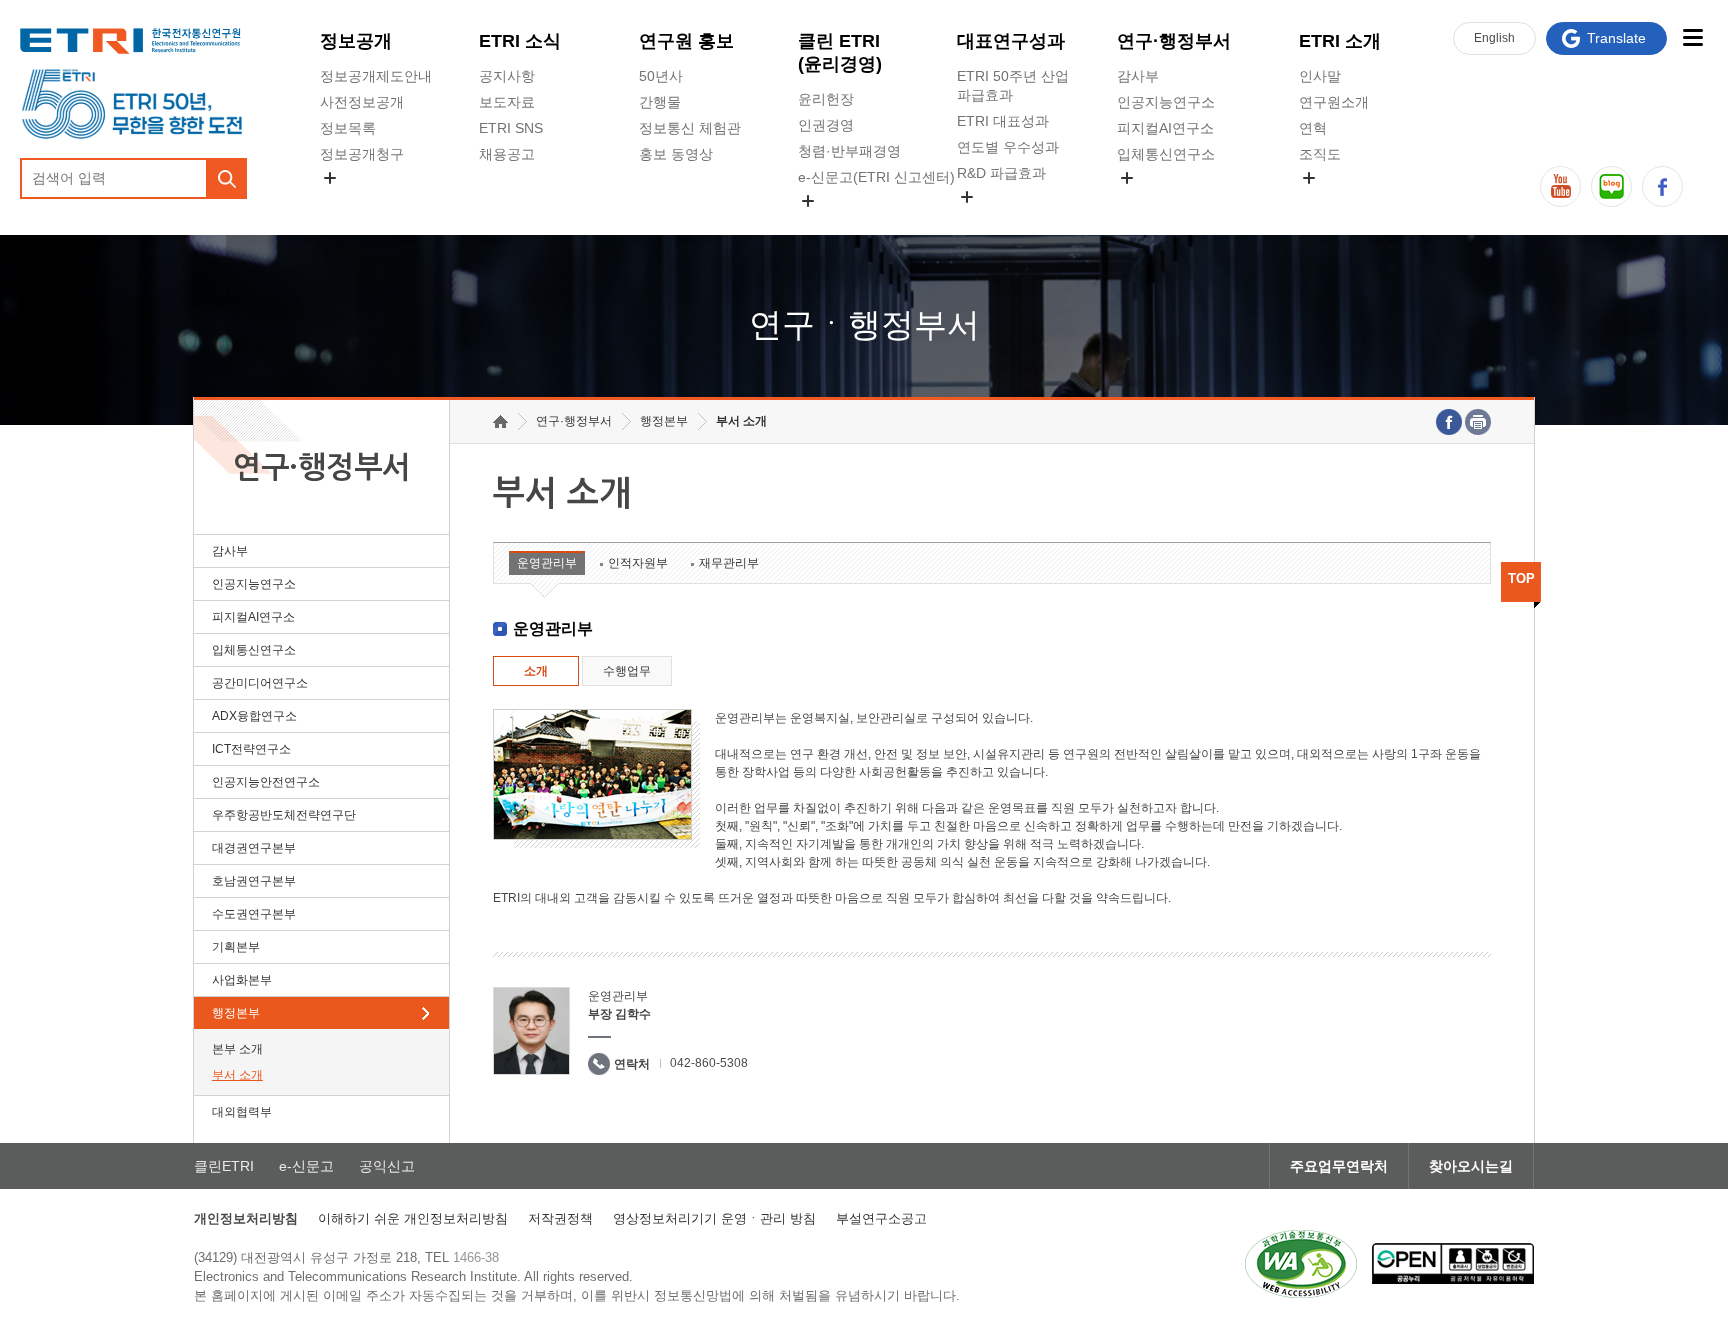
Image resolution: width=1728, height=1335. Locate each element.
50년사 (661, 76)
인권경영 (826, 125)
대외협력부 (242, 1112)
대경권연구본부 (254, 848)
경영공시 (348, 201)
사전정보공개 (362, 102)
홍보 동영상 (676, 154)
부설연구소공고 (881, 1218)
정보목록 (348, 128)
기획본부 (236, 947)
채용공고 (507, 154)
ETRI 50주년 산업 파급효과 (1013, 85)
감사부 (1138, 76)
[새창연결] (1449, 422)
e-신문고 (306, 1166)
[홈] (500, 421)
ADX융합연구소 (254, 716)
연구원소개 (1334, 102)
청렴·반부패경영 (849, 151)
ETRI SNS (511, 128)
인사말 (1320, 76)
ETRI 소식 (520, 41)
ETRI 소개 (1340, 41)
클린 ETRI (840, 52)
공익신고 (826, 224)
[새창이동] (1301, 1264)
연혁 (1313, 128)
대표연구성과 (1011, 41)
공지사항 (507, 76)
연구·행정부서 (1174, 41)
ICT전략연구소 (251, 749)
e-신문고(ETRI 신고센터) (876, 177)
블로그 (1611, 186)
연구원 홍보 (686, 41)
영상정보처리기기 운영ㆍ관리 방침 (714, 1218)
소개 (536, 671)
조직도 (1320, 154)
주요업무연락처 (1339, 1166)
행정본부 (236, 1013)
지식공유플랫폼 (1006, 220)
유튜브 (1560, 186)
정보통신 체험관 (690, 128)
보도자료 (507, 102)
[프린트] (1478, 422)
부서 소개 (237, 1075)
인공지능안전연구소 (266, 782)
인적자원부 (638, 563)
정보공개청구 (362, 154)
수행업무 (627, 671)
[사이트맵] (1692, 37)
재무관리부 (729, 563)
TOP (1521, 578)
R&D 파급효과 (1001, 173)
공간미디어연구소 (1173, 201)
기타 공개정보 (1343, 201)
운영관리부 (547, 563)
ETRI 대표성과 (1003, 121)
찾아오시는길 (1471, 1166)
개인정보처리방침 (246, 1218)
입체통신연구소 (1166, 154)
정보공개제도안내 (376, 76)
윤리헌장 (826, 99)
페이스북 (1662, 186)
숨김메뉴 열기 (330, 178)
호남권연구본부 (254, 881)
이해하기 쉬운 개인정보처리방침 (413, 1218)
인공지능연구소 (1166, 102)
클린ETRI (224, 1166)
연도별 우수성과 (1008, 147)
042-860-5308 (709, 1063)
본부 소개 (237, 1049)
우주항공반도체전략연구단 (284, 815)
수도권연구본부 (254, 914)
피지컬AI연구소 (1165, 128)
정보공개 (356, 41)
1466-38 (476, 1257)
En (1494, 38)
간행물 (660, 102)
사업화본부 (242, 980)
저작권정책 (560, 1218)
